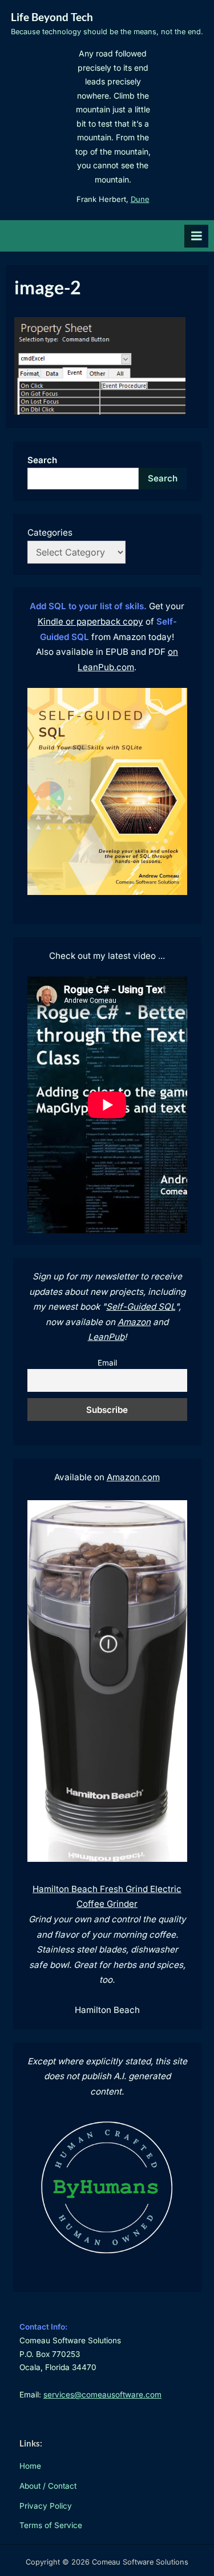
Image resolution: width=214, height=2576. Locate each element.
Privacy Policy (46, 2506)
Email (107, 1363)
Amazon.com (133, 1477)
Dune (140, 199)
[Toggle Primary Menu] (196, 236)
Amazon (134, 1322)
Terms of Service (51, 2525)
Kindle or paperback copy (90, 621)
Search (42, 460)
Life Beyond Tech (52, 17)
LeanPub (106, 1337)
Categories (50, 532)
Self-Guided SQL (141, 1307)
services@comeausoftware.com (102, 2395)
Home (30, 2466)
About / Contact (48, 2486)
